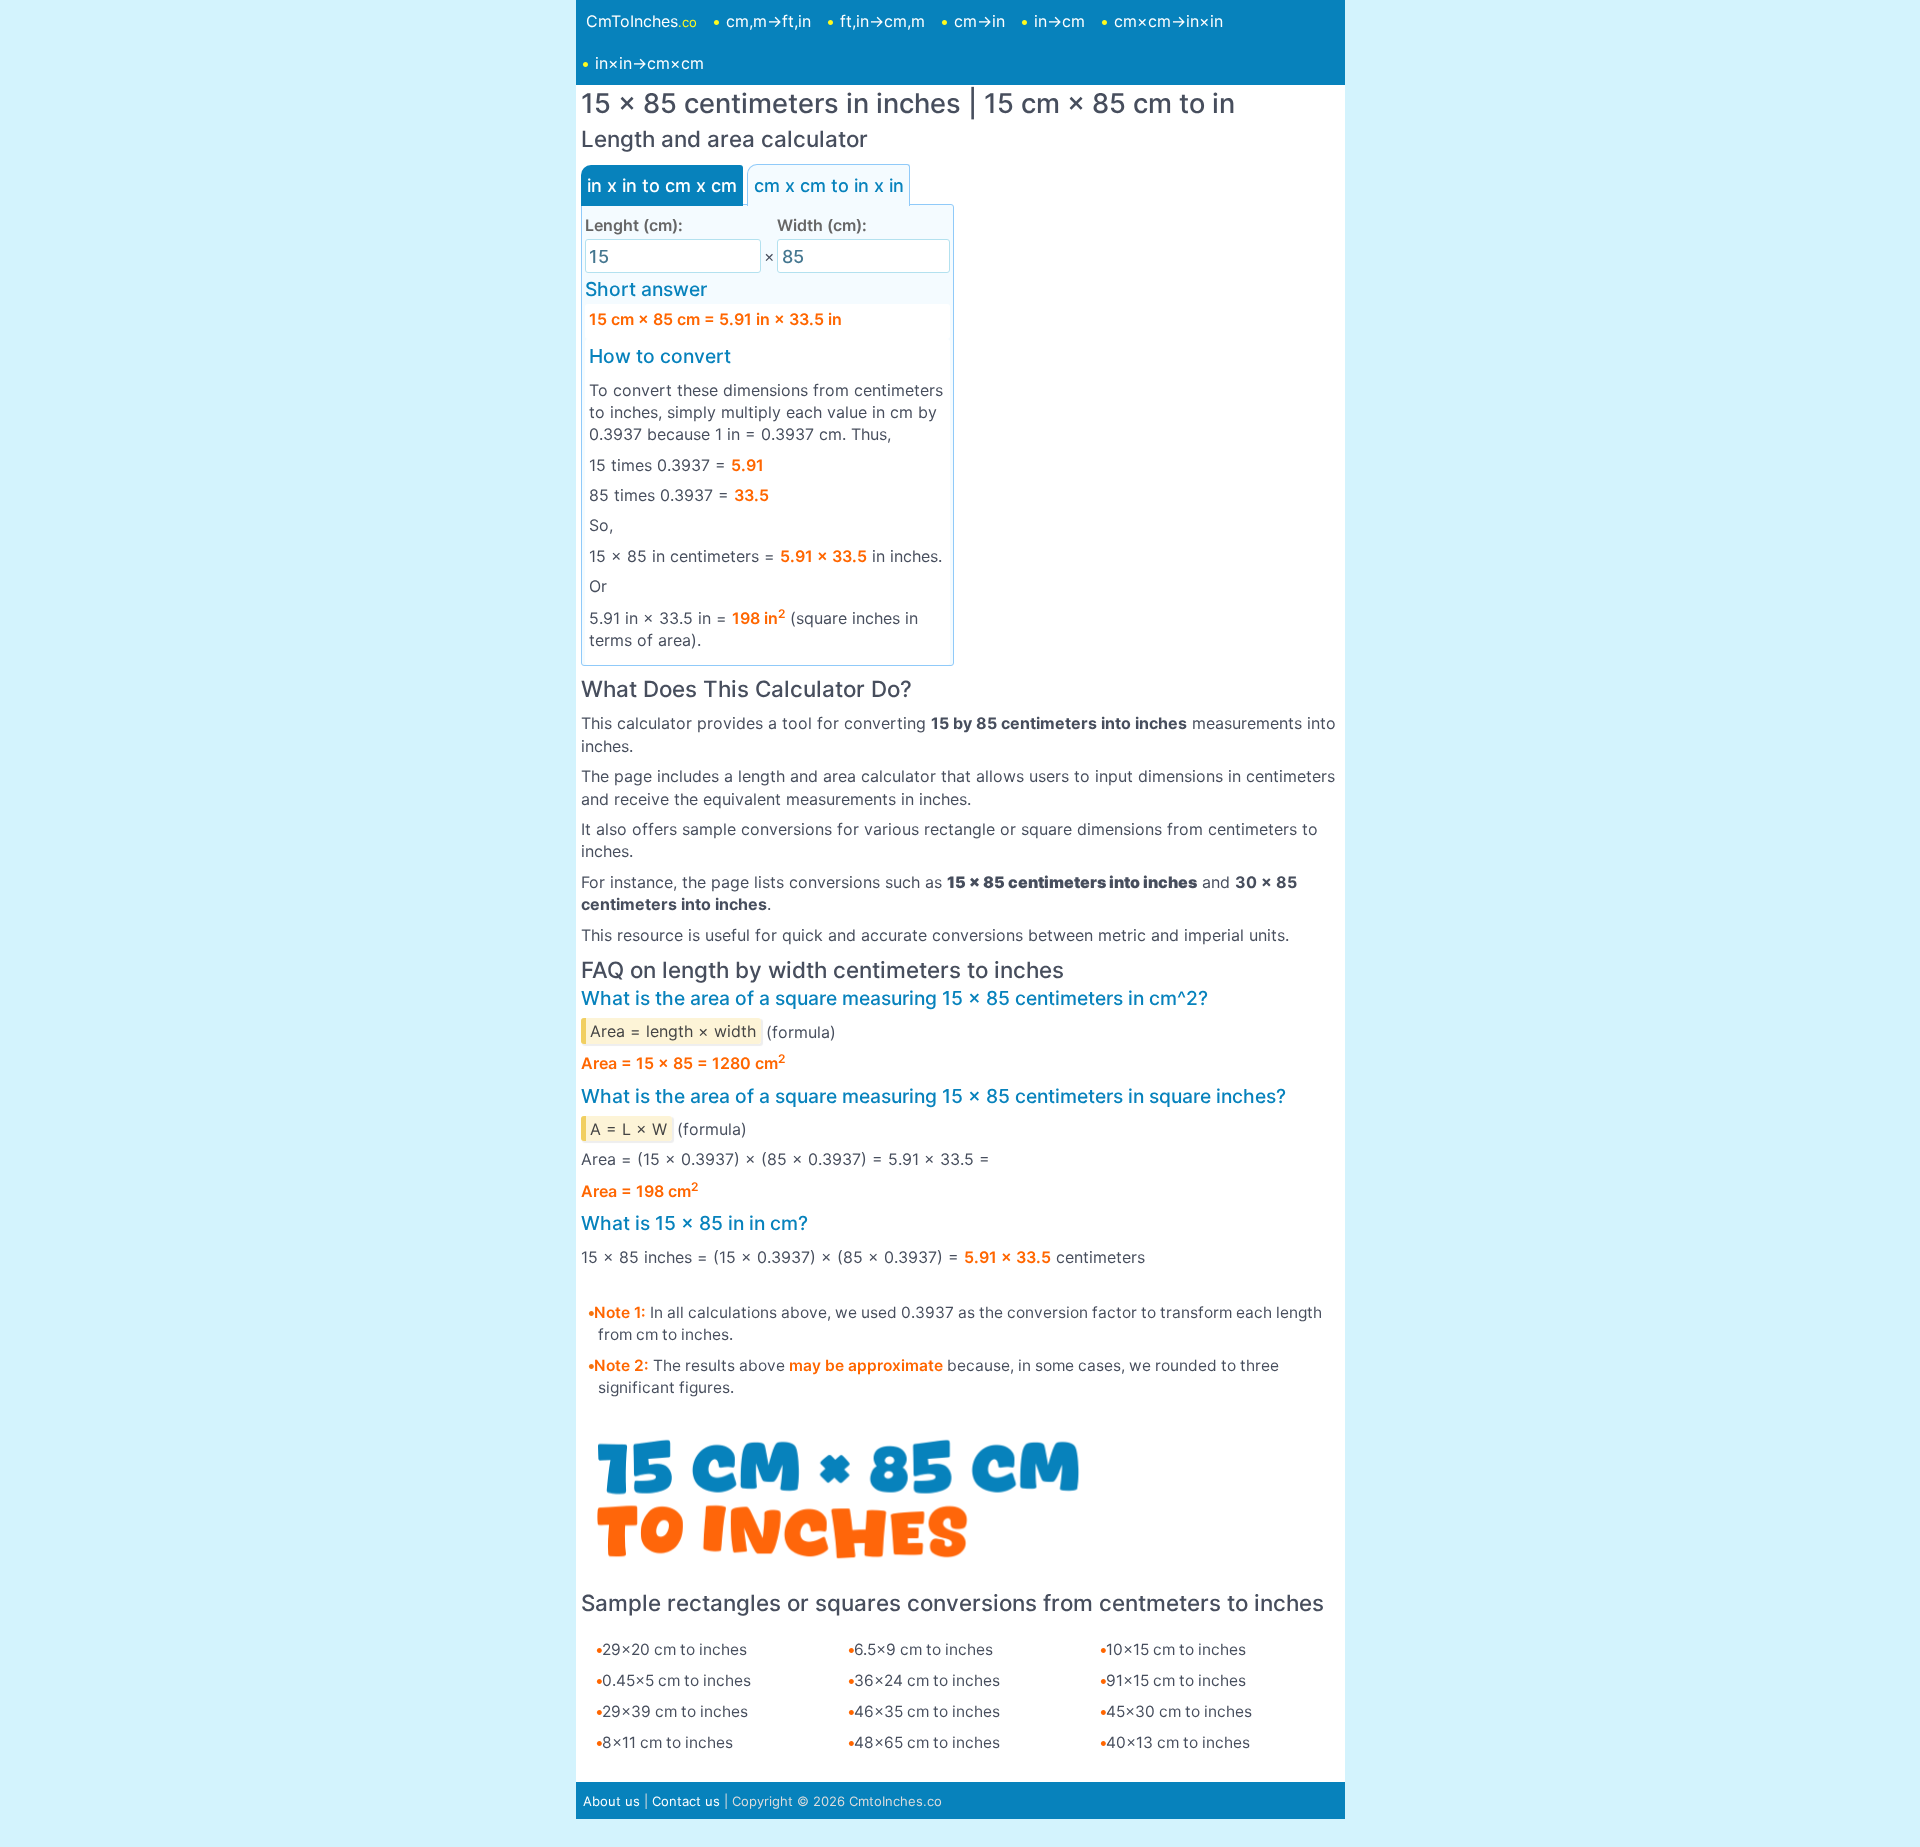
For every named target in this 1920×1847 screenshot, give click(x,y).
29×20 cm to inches (674, 1649)
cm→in (979, 21)
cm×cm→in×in (1168, 21)
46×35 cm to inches (927, 1711)
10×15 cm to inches (1176, 1649)
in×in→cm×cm (649, 63)
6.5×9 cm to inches (923, 1649)
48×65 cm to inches (927, 1742)
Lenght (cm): (634, 225)
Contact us (686, 1801)
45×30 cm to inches (1179, 1711)
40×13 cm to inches (1178, 1742)
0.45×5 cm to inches (676, 1680)
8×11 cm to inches (667, 1742)
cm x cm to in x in (829, 185)
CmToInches (641, 21)
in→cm (1059, 21)
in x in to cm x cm (662, 185)
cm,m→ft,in (768, 21)
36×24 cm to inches (927, 1680)
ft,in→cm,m (882, 21)
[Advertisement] (1152, 294)
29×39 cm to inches (675, 1711)
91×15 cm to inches (1176, 1680)
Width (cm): (822, 225)
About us (611, 1801)
